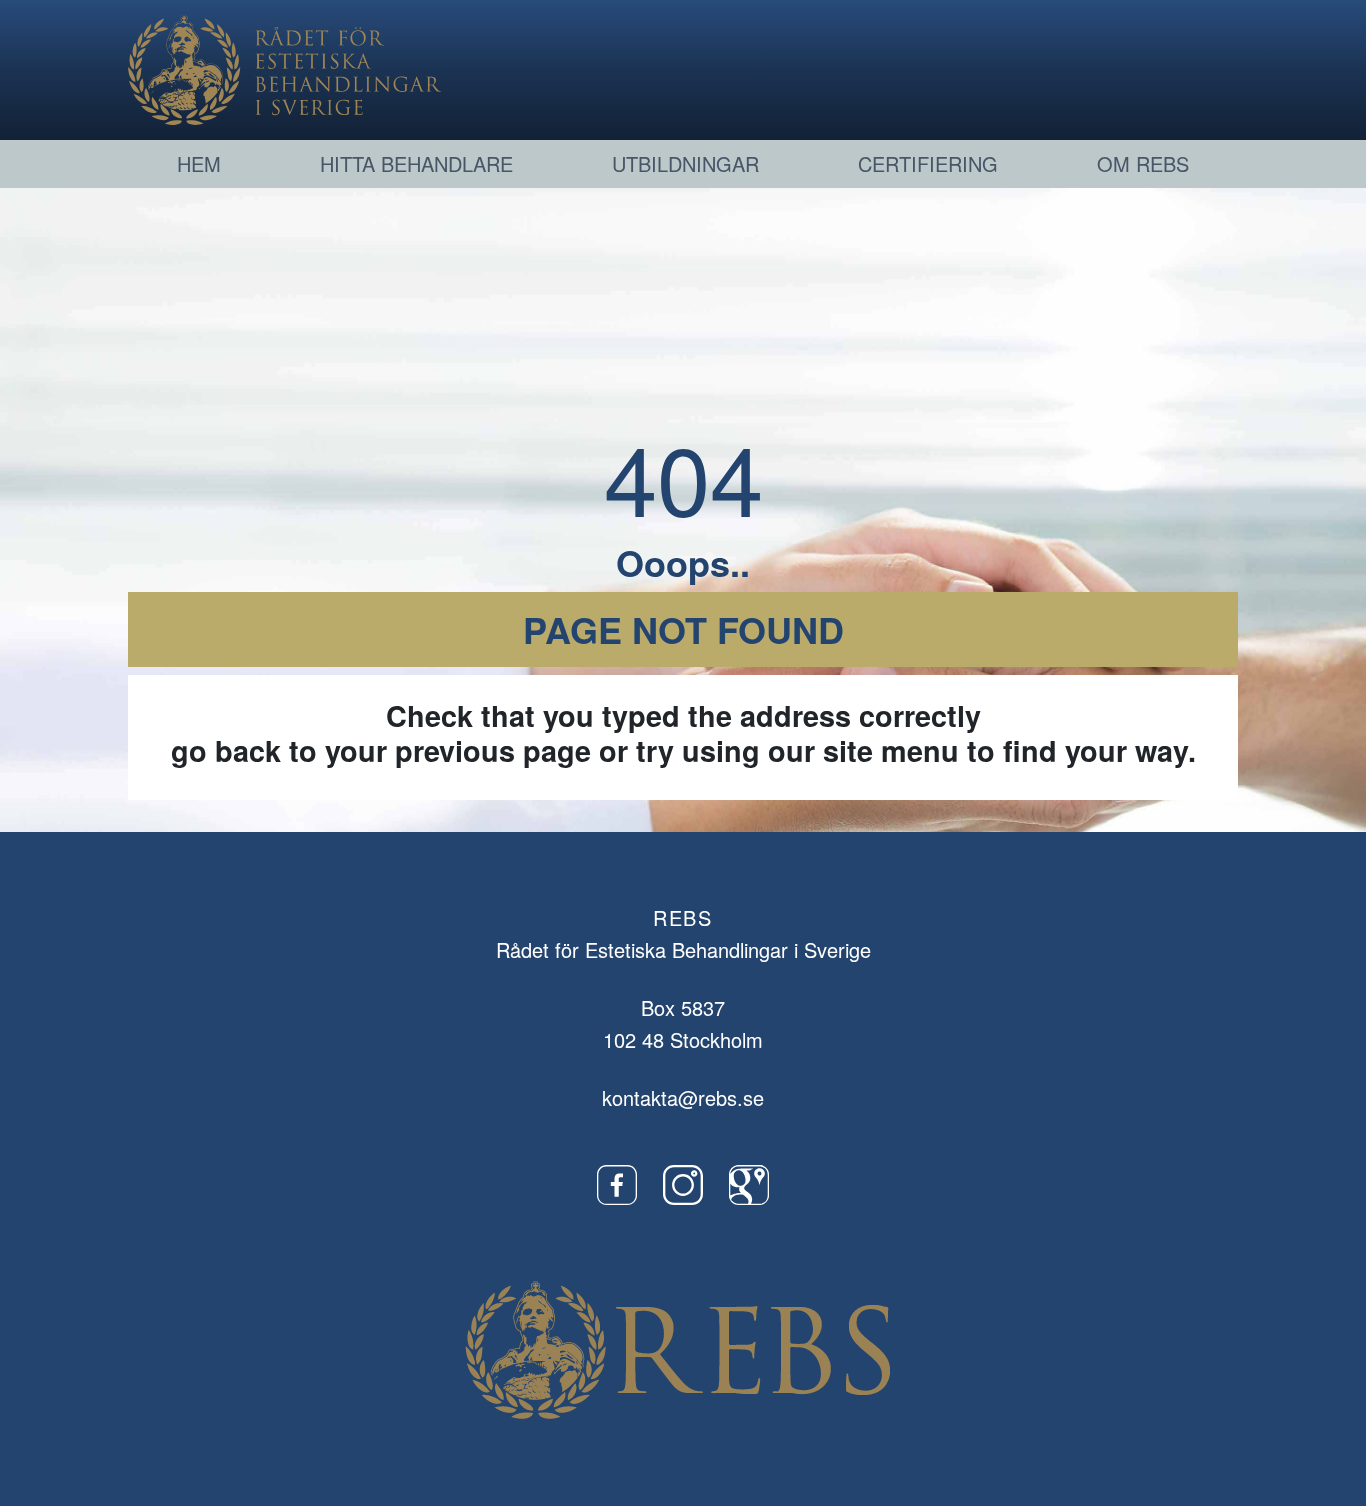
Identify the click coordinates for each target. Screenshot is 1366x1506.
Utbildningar (685, 163)
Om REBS (1143, 163)
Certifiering (928, 163)
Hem (199, 163)
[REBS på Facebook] (617, 1182)
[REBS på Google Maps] (749, 1182)
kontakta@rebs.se (683, 1097)
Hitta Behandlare (416, 163)
